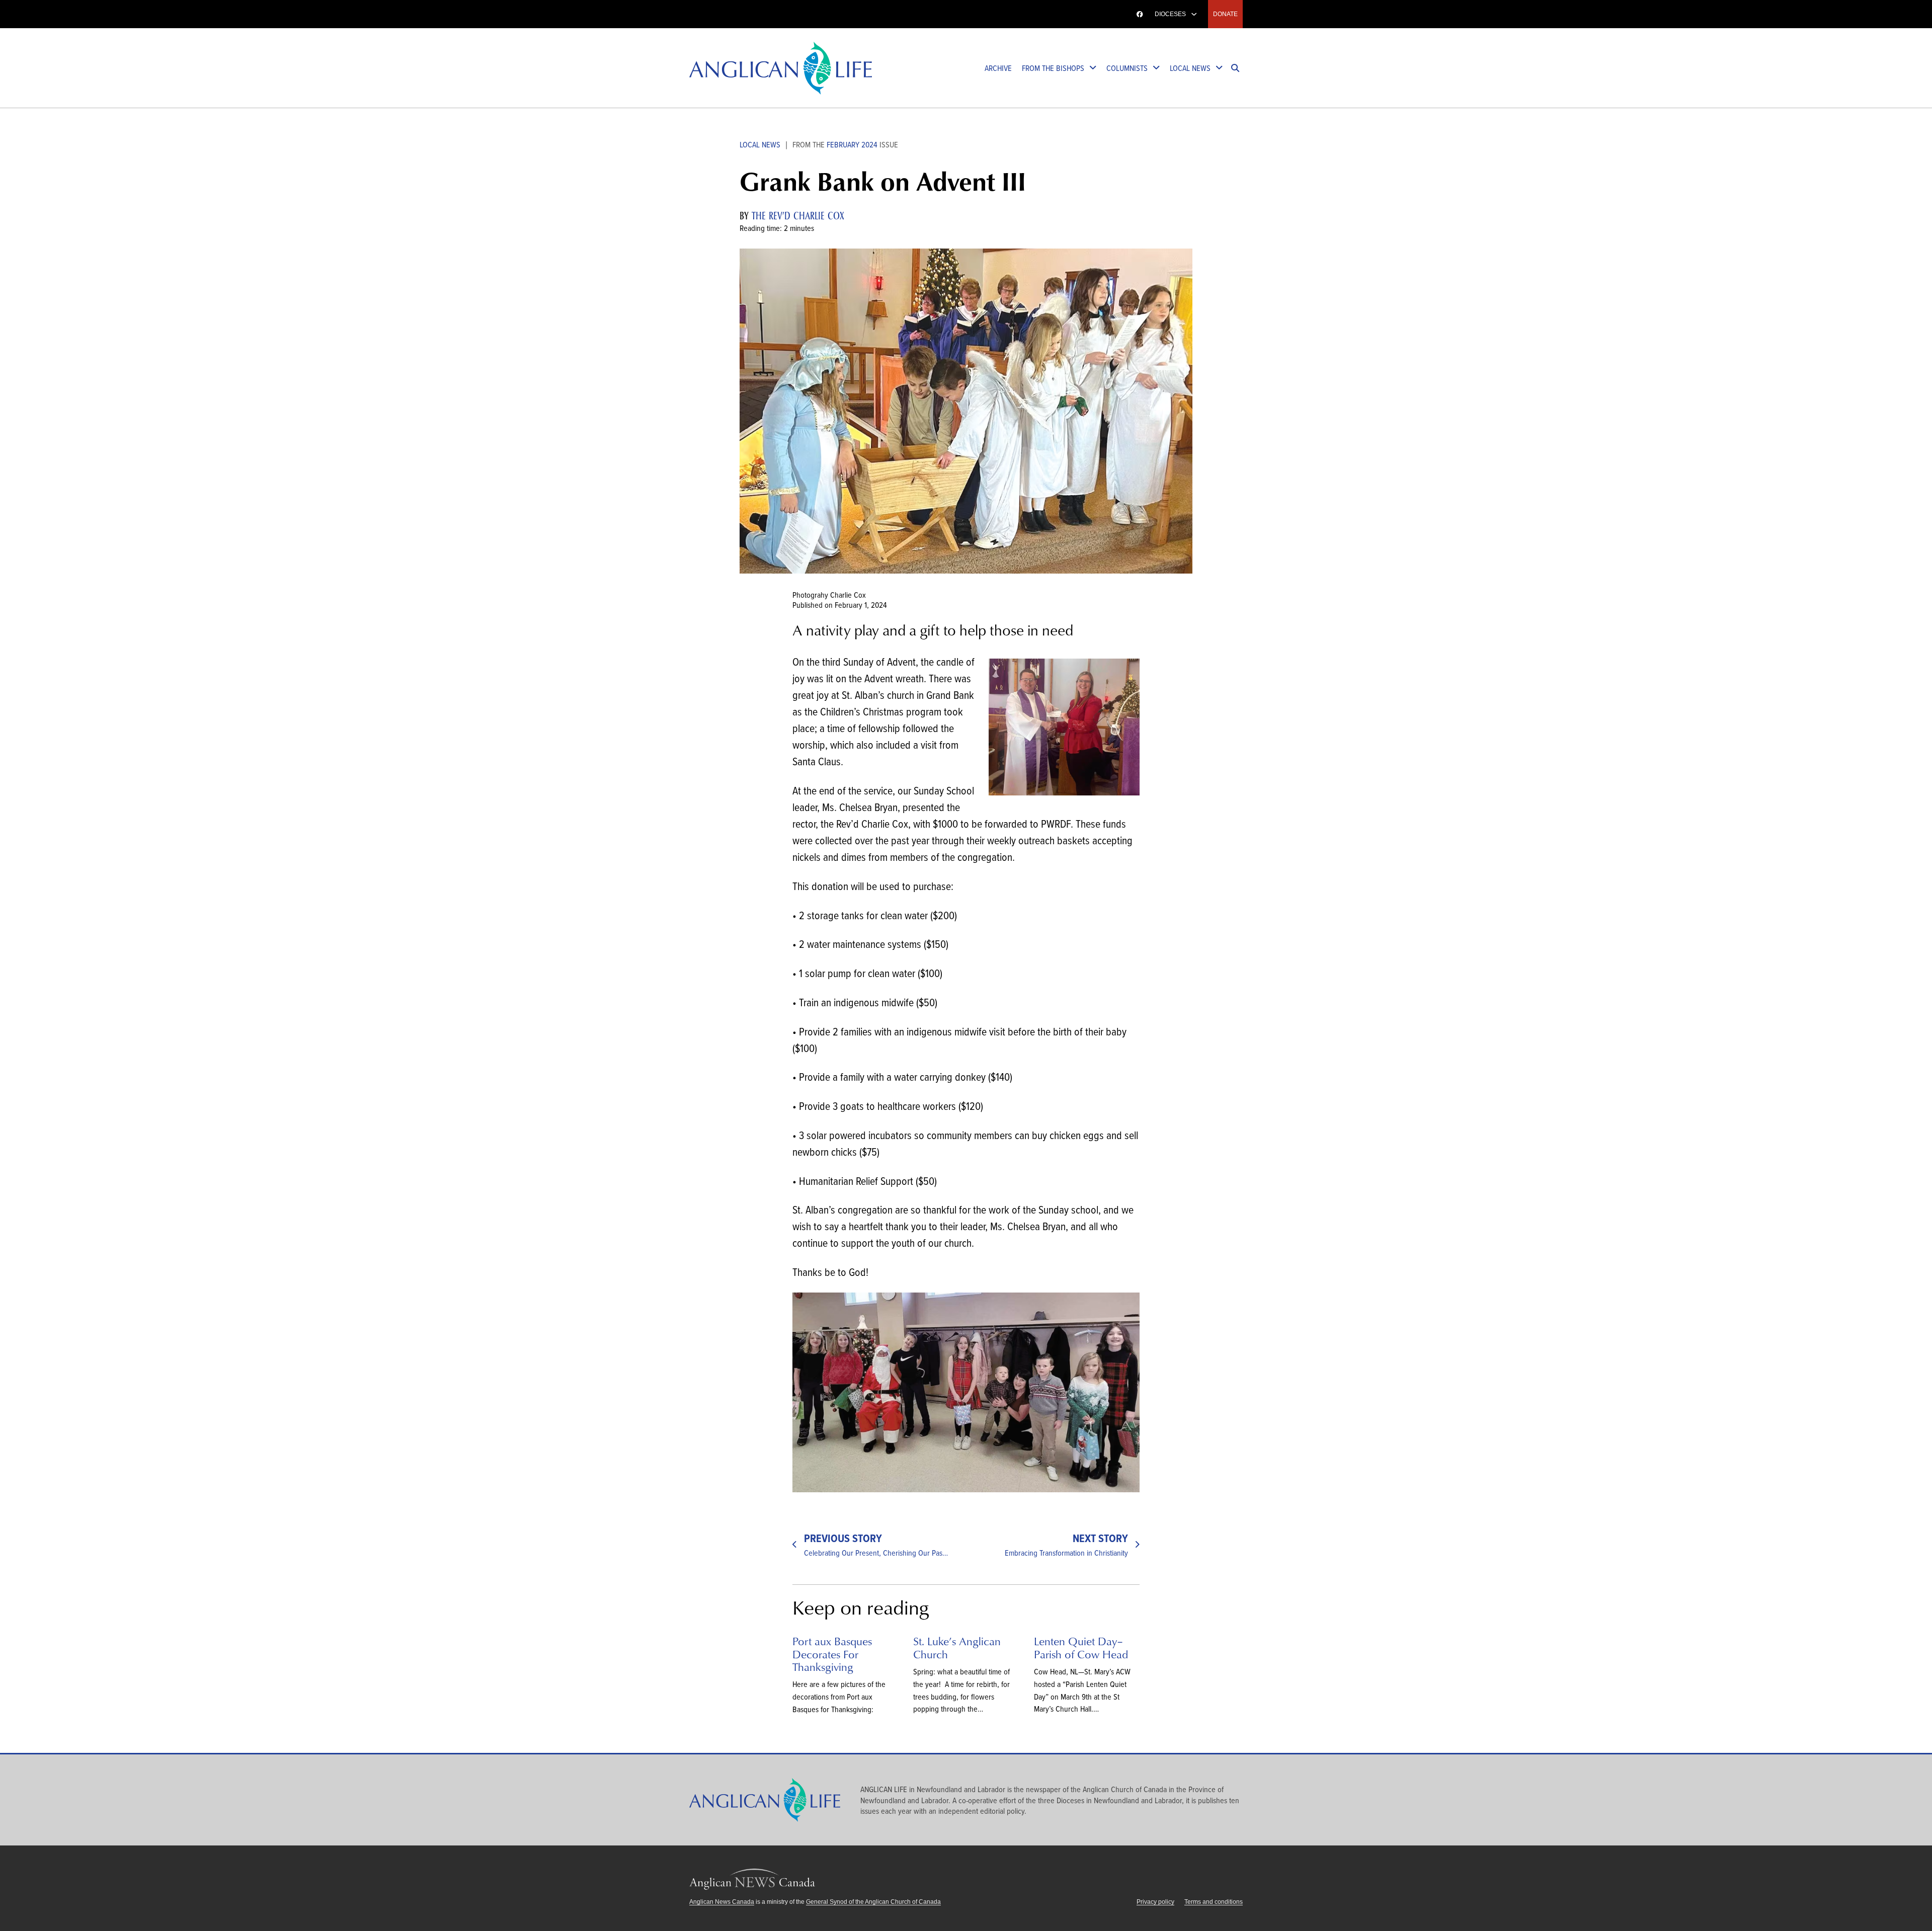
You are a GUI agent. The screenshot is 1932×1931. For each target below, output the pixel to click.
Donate (1225, 14)
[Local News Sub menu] (1219, 68)
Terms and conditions (1214, 1902)
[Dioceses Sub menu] (1194, 14)
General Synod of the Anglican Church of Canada (873, 1902)
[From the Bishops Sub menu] (1093, 68)
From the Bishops (1053, 68)
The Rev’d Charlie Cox (798, 216)
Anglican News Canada (722, 1902)
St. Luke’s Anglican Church (957, 1647)
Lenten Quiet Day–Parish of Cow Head (1081, 1647)
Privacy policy (1155, 1902)
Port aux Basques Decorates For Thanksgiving (832, 1654)
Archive (998, 68)
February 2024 (852, 144)
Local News (1190, 68)
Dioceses (1170, 14)
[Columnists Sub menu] (1156, 68)
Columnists (1127, 68)
